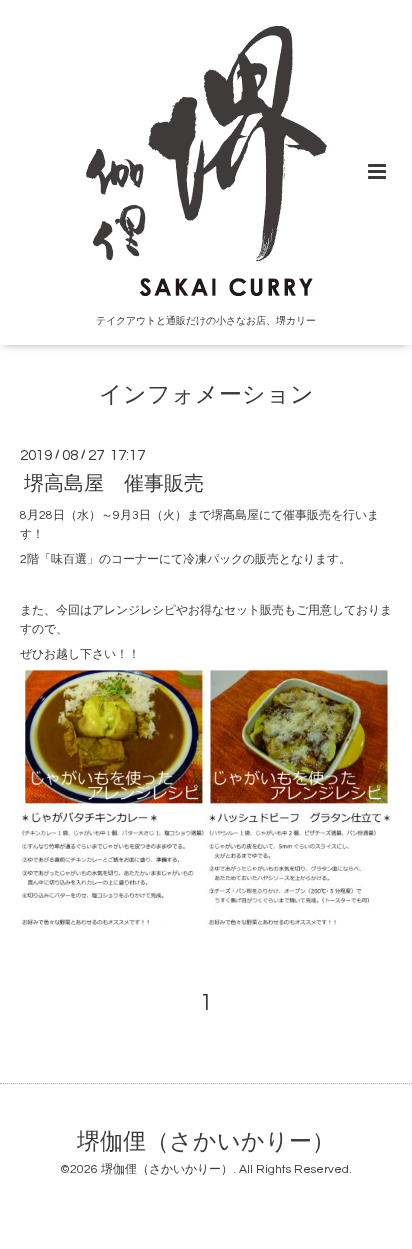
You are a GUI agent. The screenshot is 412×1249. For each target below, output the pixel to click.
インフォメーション (206, 395)
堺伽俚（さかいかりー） (206, 1141)
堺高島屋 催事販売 (114, 484)
